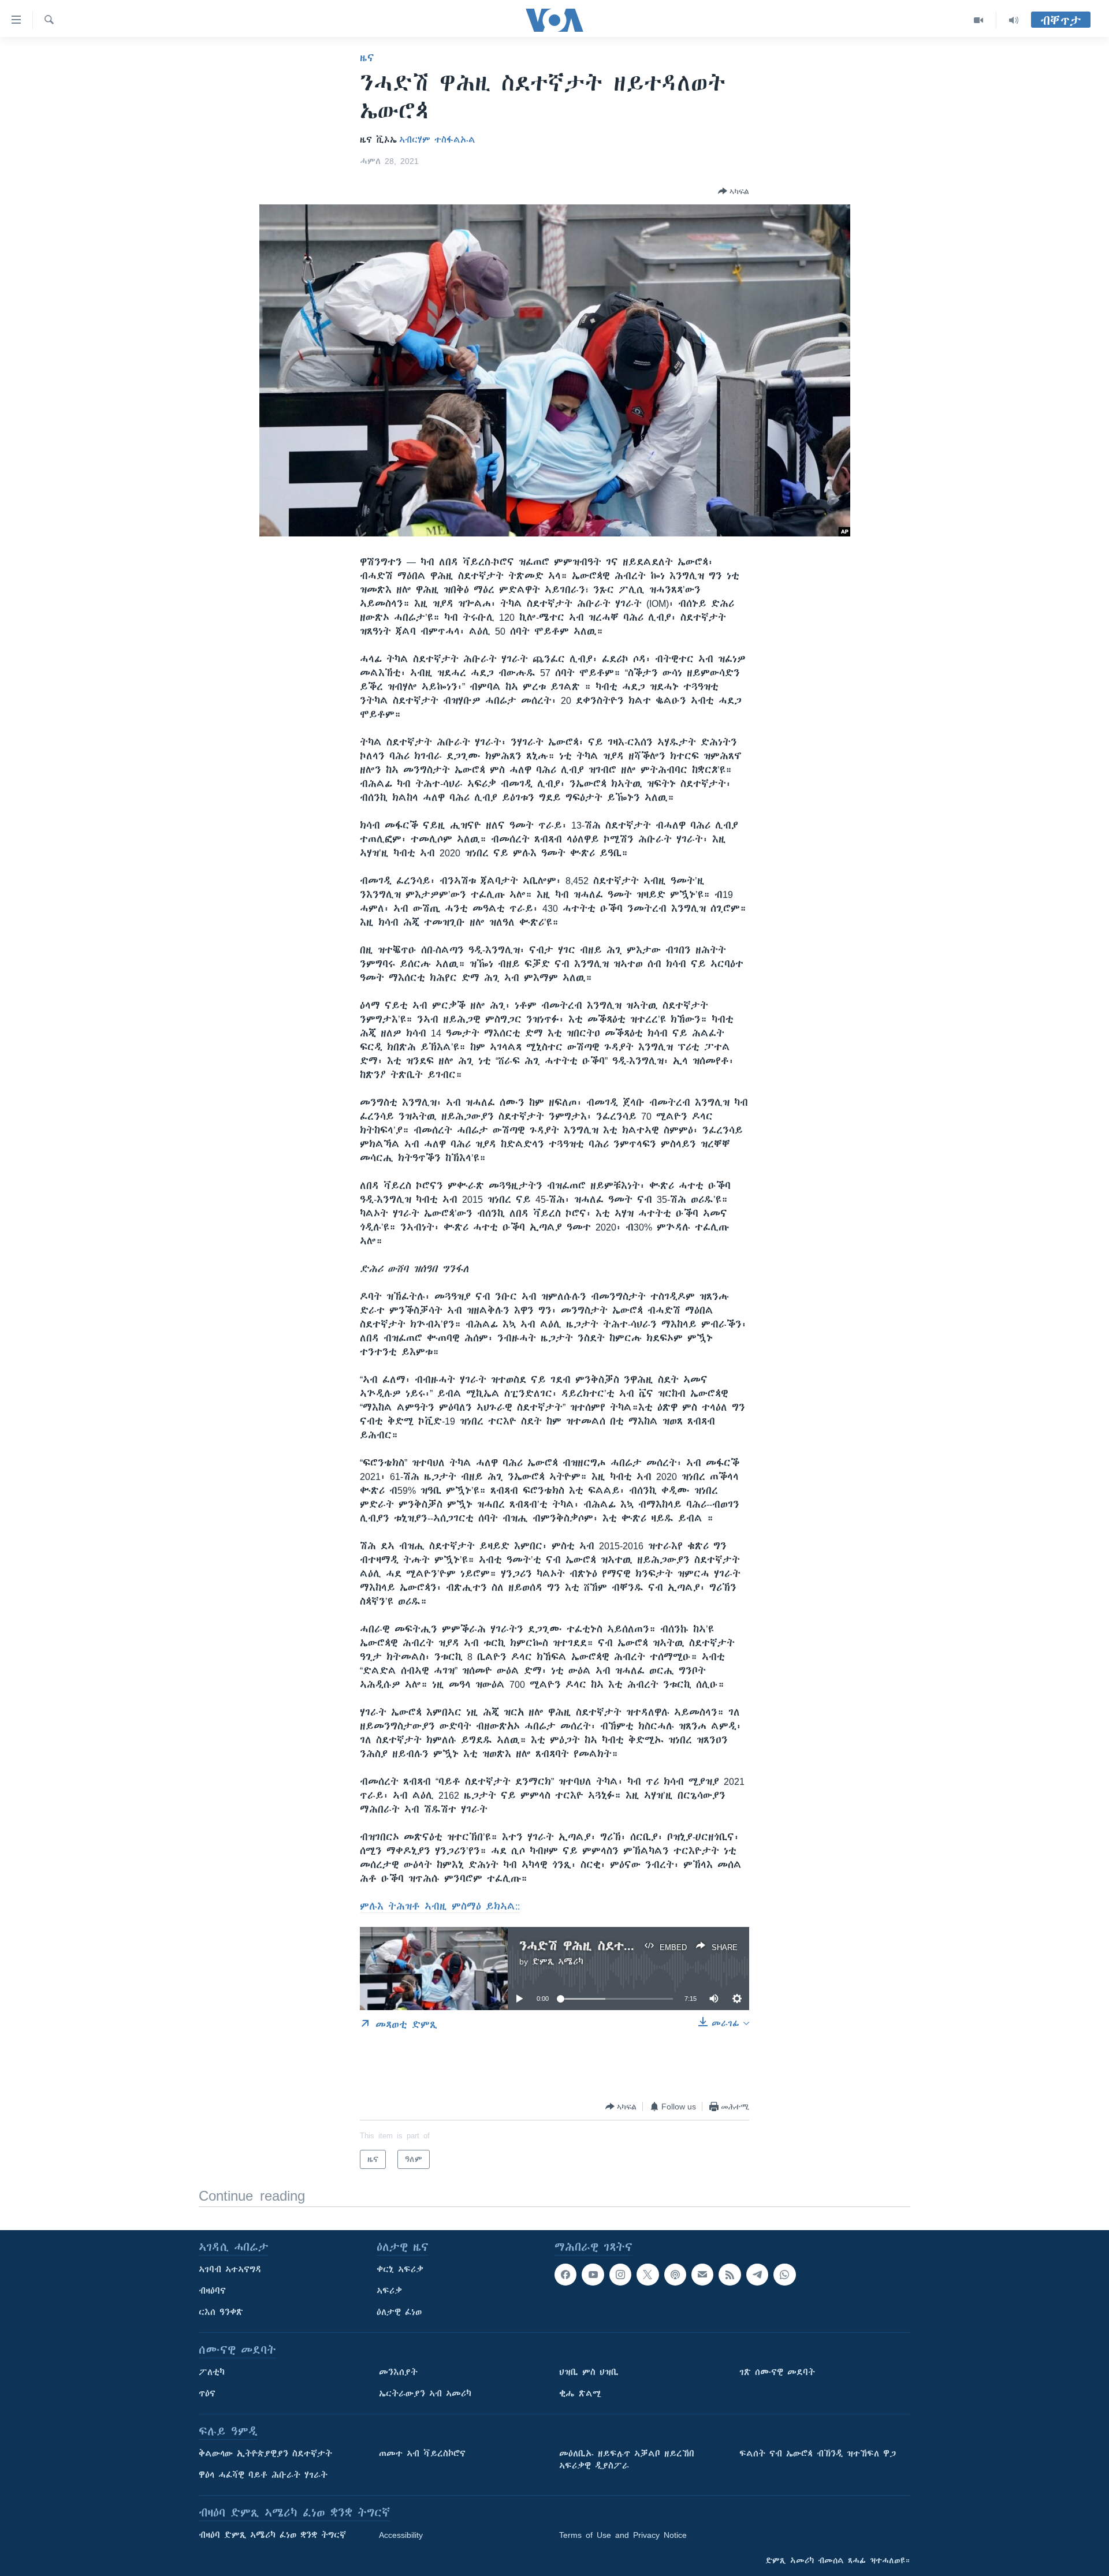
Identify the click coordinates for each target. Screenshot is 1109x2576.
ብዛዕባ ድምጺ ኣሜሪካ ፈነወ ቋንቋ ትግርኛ (272, 2535)
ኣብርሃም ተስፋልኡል (437, 140)
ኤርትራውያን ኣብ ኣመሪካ (425, 2394)
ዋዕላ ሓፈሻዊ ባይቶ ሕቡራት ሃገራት (263, 2475)
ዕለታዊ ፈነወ (399, 2312)
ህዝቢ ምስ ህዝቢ (589, 2372)
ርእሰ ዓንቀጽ (221, 2312)
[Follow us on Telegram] (757, 2275)
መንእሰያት (398, 2372)
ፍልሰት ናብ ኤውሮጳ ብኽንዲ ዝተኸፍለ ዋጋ (818, 2454)
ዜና (367, 58)
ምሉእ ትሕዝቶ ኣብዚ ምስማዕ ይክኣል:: (440, 1906)
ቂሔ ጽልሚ (580, 2394)
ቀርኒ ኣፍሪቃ (400, 2269)
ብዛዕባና (212, 2291)
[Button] (734, 191)
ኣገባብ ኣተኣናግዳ (230, 2269)
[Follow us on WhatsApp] (784, 2275)
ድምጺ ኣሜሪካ (558, 1962)
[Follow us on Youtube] (593, 2275)
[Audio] (1014, 20)
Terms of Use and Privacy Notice (623, 2535)
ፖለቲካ (212, 2372)
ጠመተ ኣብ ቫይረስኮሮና (422, 2454)
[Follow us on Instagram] (620, 2275)
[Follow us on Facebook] (565, 2275)
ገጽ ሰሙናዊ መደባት (777, 2372)
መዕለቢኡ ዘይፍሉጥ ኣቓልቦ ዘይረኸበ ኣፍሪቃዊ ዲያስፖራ (627, 2460)
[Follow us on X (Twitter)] (647, 2275)
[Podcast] (675, 2275)
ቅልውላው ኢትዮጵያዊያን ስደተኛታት (265, 2454)
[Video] (979, 20)
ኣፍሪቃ (389, 2291)
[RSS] (730, 2275)
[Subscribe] (702, 2275)
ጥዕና (207, 2394)
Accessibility (401, 2535)
